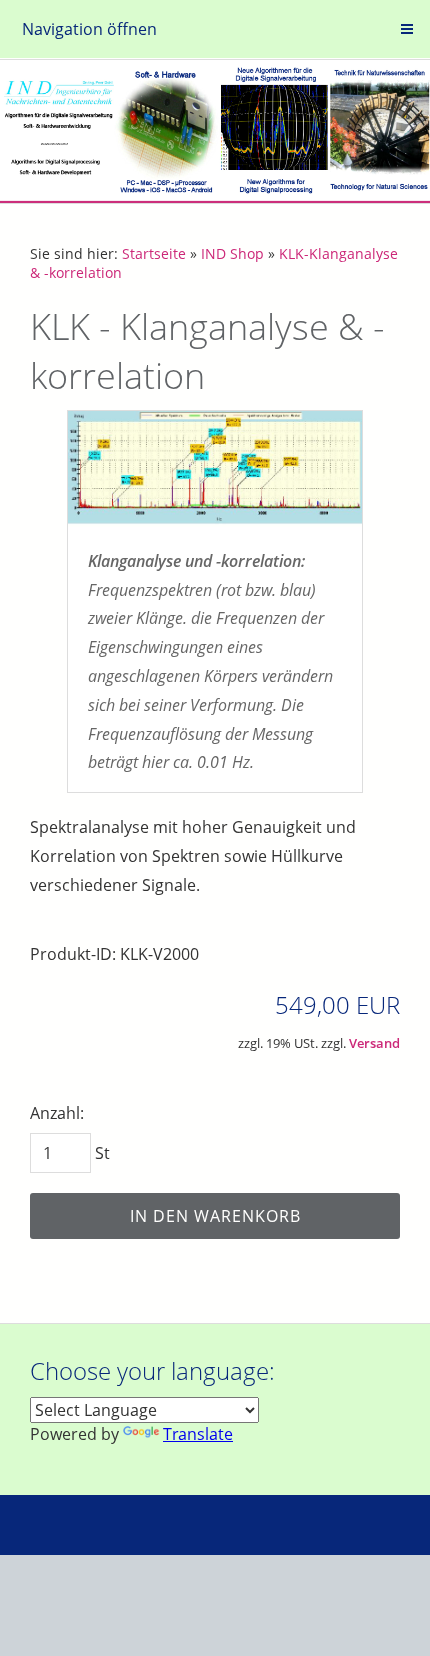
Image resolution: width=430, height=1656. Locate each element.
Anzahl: (57, 1113)
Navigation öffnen (89, 29)
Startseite (154, 253)
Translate (198, 1434)
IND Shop (232, 253)
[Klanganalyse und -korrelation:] (215, 471)
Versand (374, 1043)
